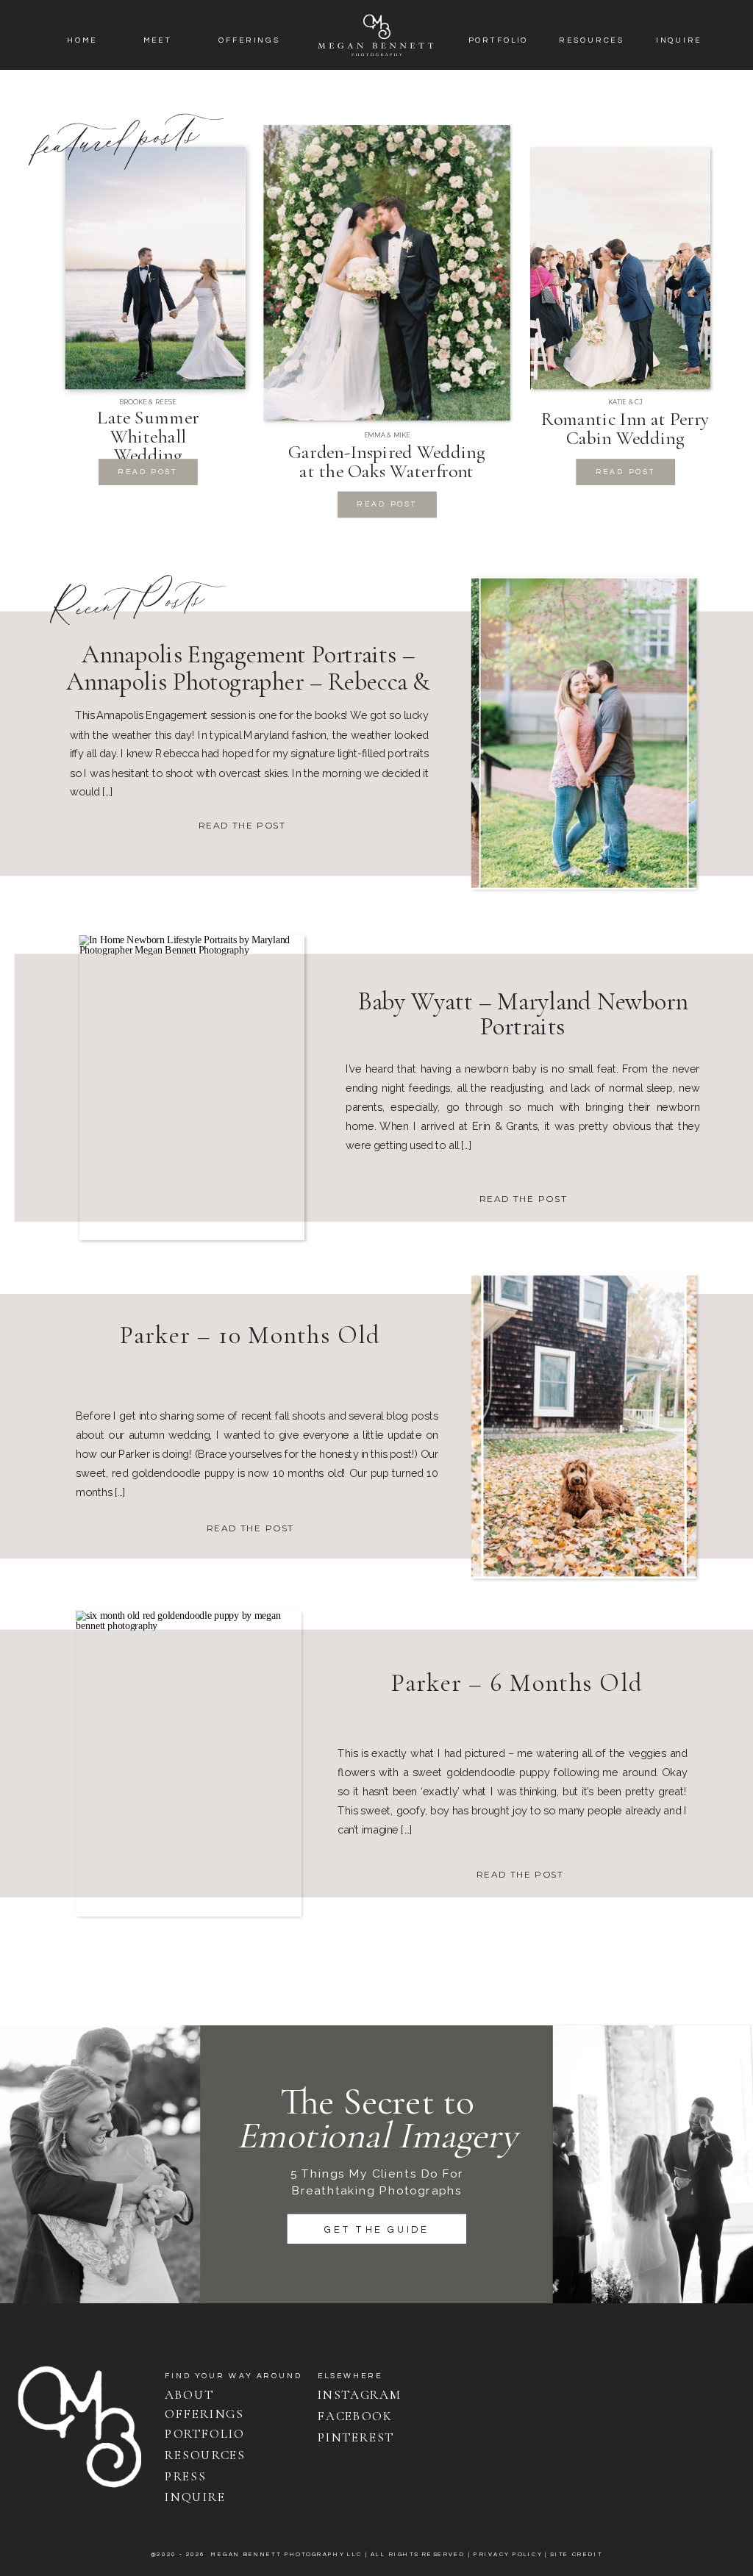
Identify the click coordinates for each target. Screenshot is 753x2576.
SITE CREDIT (576, 2554)
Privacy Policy (508, 2554)
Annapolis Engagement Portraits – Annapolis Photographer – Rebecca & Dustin (248, 681)
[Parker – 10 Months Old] (584, 1425)
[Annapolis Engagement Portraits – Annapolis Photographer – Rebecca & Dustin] (584, 733)
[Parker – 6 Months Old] (188, 1763)
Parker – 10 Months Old (250, 1335)
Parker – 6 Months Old (517, 1682)
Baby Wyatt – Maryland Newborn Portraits (523, 1013)
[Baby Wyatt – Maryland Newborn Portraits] (192, 1087)
